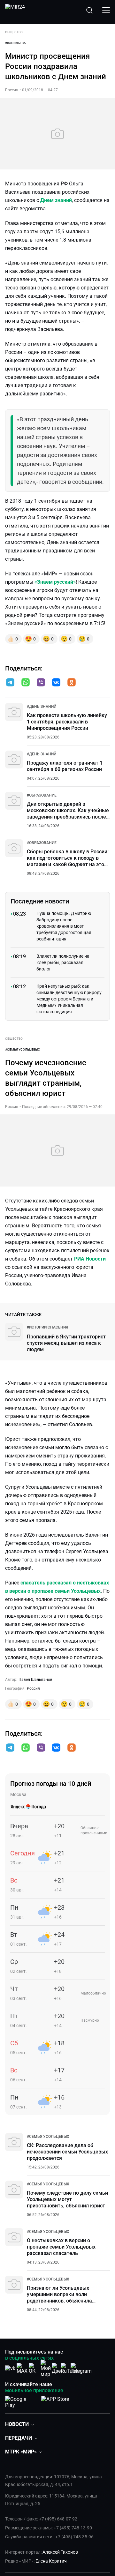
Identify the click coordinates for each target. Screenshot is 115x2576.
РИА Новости (90, 1259)
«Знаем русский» (55, 582)
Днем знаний (56, 200)
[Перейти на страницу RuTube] (69, 2368)
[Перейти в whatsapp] (26, 683)
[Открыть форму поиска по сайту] (89, 10)
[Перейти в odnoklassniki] (72, 683)
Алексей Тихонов (60, 2552)
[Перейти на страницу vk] (10, 2368)
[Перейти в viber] (41, 683)
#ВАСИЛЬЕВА (15, 43)
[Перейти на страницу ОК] (34, 2368)
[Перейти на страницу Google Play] (21, 2401)
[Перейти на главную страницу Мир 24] (15, 10)
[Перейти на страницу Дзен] (58, 2368)
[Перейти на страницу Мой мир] (46, 2369)
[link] (42, 707)
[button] (10, 682)
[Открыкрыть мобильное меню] (106, 10)
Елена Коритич (51, 2561)
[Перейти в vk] (56, 683)
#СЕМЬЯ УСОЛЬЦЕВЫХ (23, 1049)
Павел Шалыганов (35, 1680)
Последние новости (40, 901)
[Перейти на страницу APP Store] (55, 2401)
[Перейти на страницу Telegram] (81, 2368)
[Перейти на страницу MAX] (22, 2368)
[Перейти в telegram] (10, 683)
